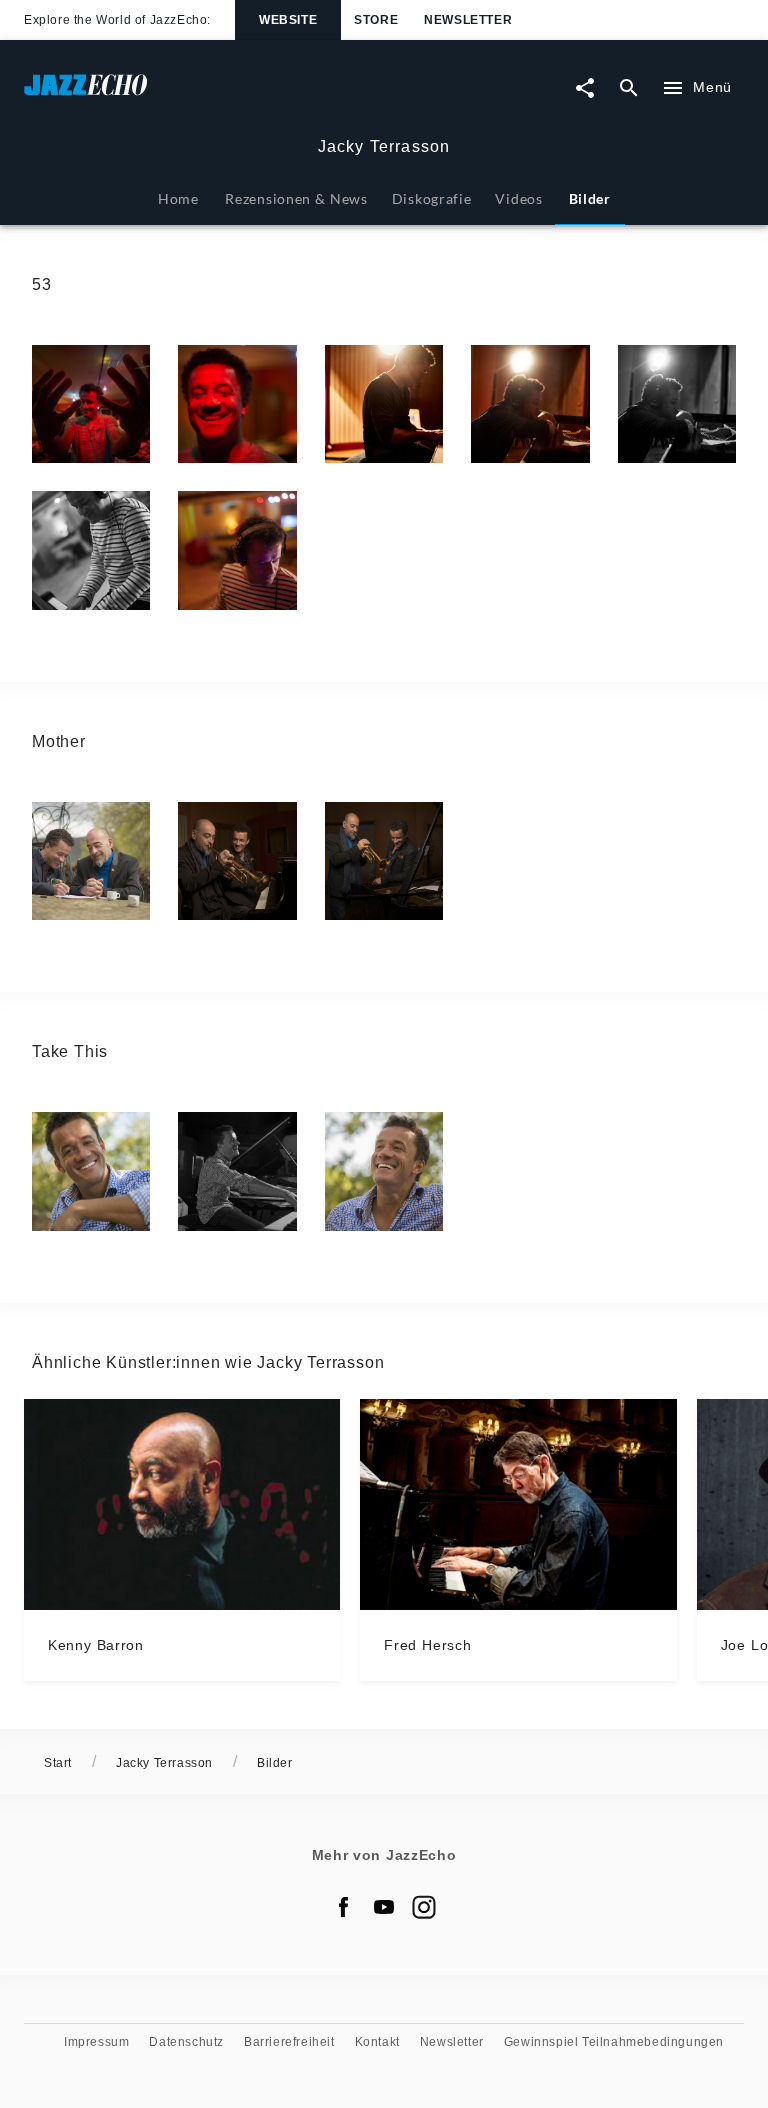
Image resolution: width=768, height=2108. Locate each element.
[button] (91, 404)
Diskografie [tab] (432, 198)
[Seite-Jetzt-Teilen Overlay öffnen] (585, 88)
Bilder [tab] (590, 198)
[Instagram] (424, 1907)
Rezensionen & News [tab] (296, 198)
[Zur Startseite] (204, 94)
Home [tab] (178, 198)
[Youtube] (384, 1907)
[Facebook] (344, 1907)
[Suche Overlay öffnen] (629, 88)
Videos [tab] (518, 198)
